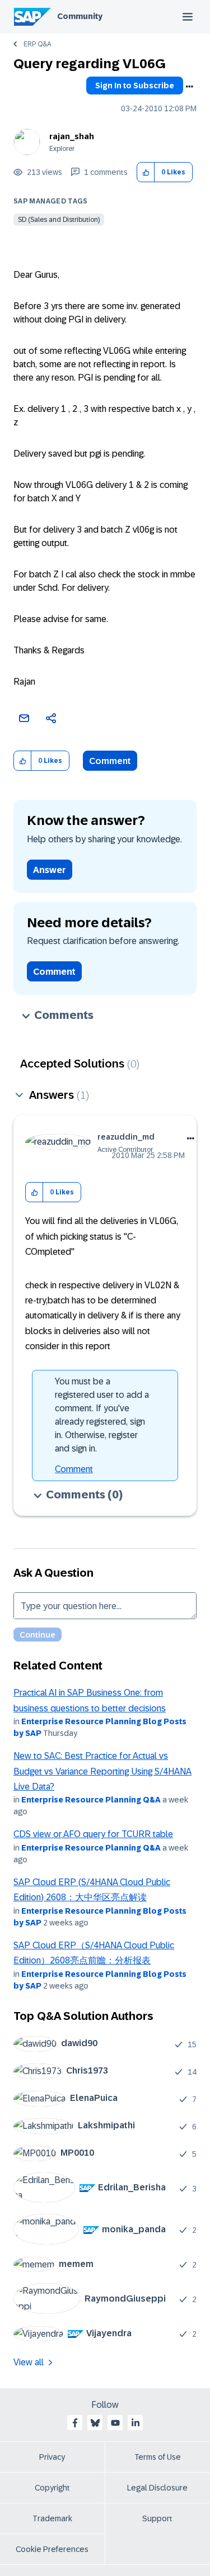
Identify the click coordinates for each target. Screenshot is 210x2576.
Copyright (52, 2488)
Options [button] (189, 87)
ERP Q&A (37, 44)
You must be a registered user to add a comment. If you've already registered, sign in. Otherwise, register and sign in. (102, 1415)
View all (29, 2362)
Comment (110, 761)
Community (80, 16)
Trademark (52, 2518)
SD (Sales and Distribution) (59, 220)
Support (157, 2518)
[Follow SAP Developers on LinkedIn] (136, 2423)
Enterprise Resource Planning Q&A (91, 1800)
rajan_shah (72, 136)
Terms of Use (158, 2457)
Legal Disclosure (157, 2488)
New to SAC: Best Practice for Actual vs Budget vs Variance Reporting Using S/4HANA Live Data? (102, 1771)
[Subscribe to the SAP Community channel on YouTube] (115, 2423)
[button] (146, 172)
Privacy (52, 2457)
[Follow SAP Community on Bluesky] (95, 2423)
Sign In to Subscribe (135, 86)
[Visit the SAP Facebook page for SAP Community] (75, 2423)
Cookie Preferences (52, 2549)
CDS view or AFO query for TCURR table (93, 1834)
